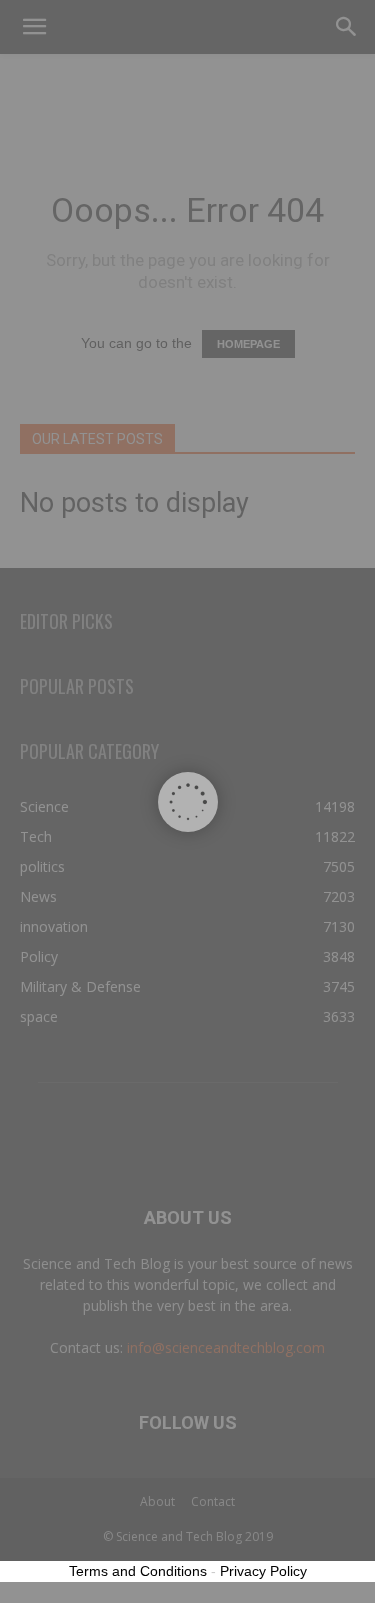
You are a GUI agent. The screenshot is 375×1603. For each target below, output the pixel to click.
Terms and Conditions (138, 1571)
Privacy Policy (263, 1571)
